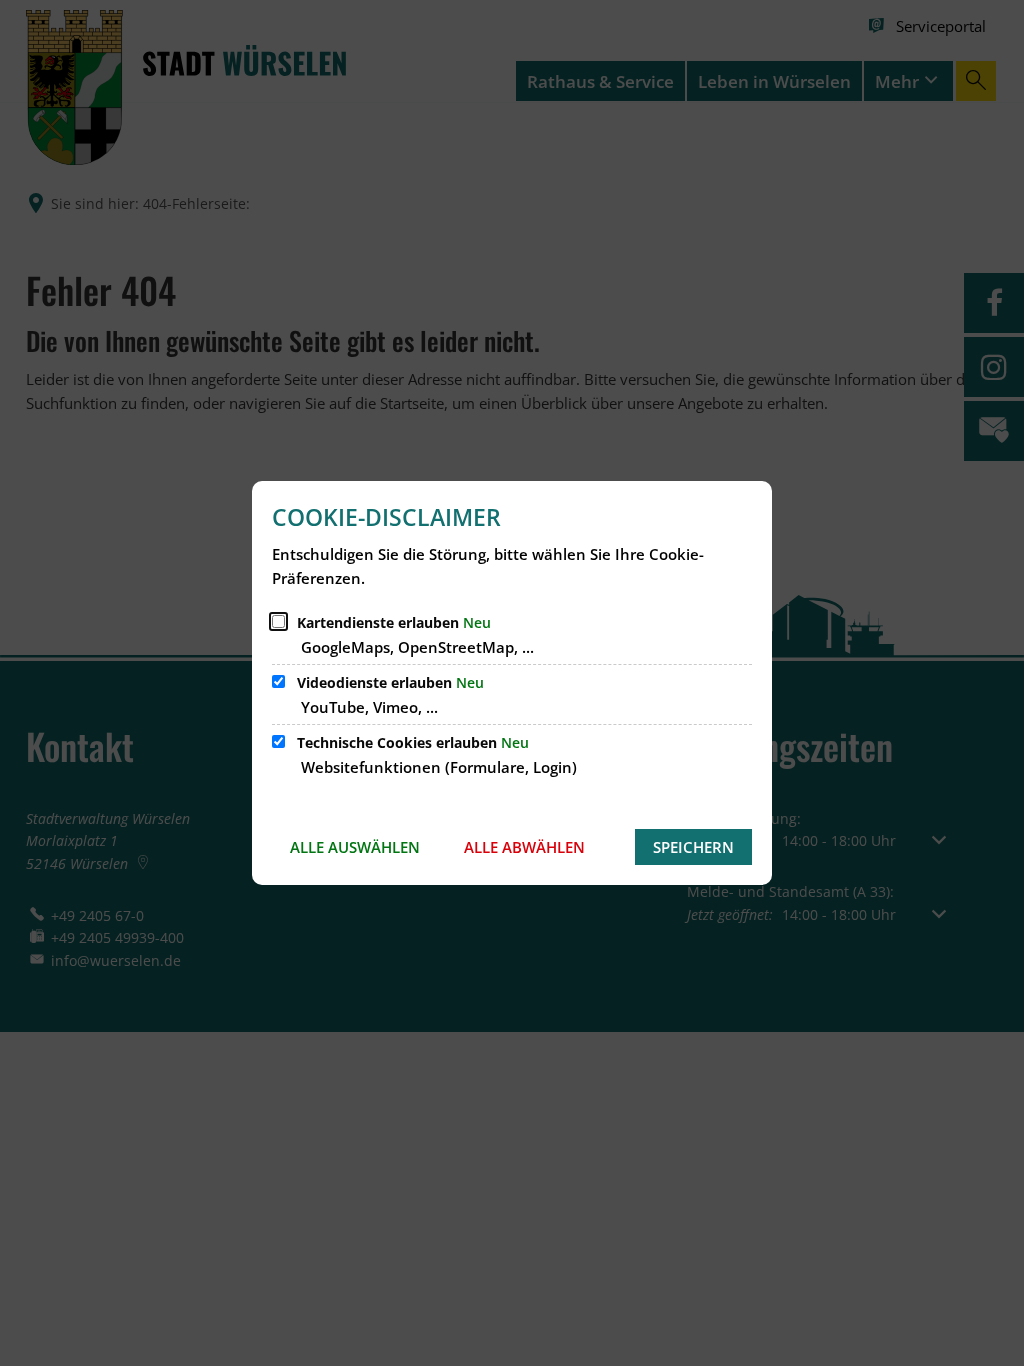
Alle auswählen (355, 847)
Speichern (693, 847)
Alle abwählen (524, 847)
